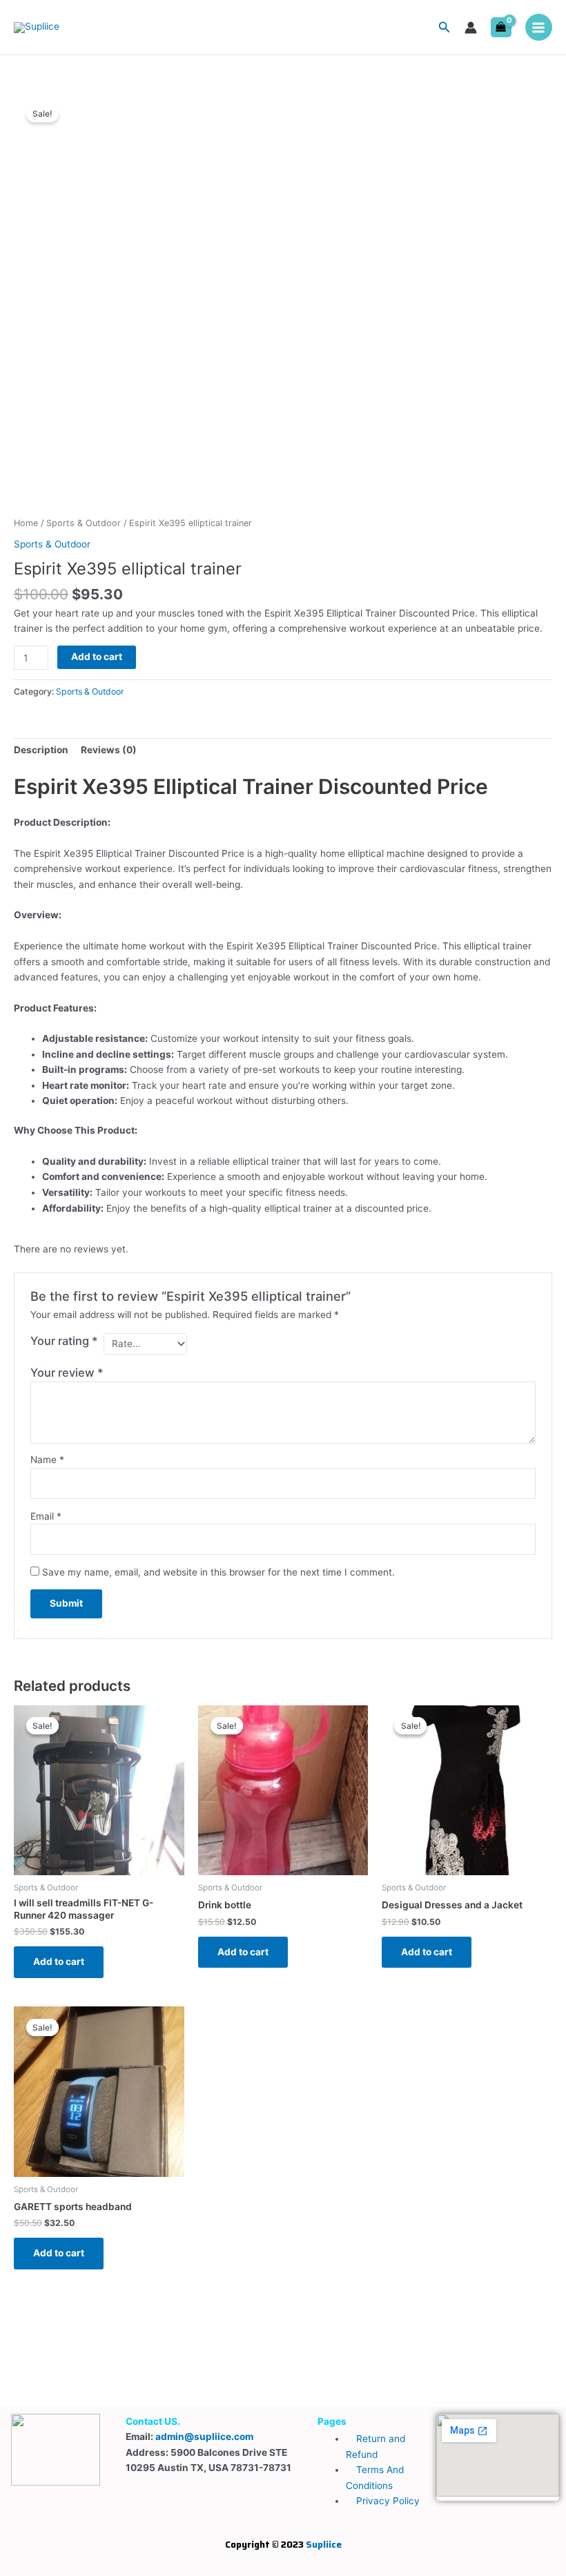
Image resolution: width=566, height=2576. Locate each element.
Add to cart (97, 657)
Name (47, 1460)
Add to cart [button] (59, 1962)
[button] (445, 27)
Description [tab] (41, 750)
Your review (67, 1373)
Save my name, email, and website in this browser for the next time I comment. (218, 1572)
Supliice (324, 2544)
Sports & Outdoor (84, 523)
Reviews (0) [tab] (109, 750)
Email (46, 1516)
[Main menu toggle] (539, 27)
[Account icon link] (471, 28)
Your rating (64, 1341)
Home (26, 523)
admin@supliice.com (204, 2437)
